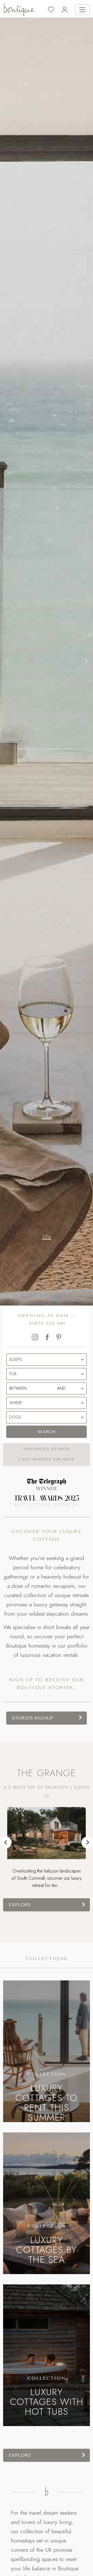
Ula (47, 1236)
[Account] (68, 10)
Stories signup (32, 1718)
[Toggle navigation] (82, 10)
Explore (20, 1905)
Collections (47, 1959)
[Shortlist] (55, 10)
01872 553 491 (47, 1323)
